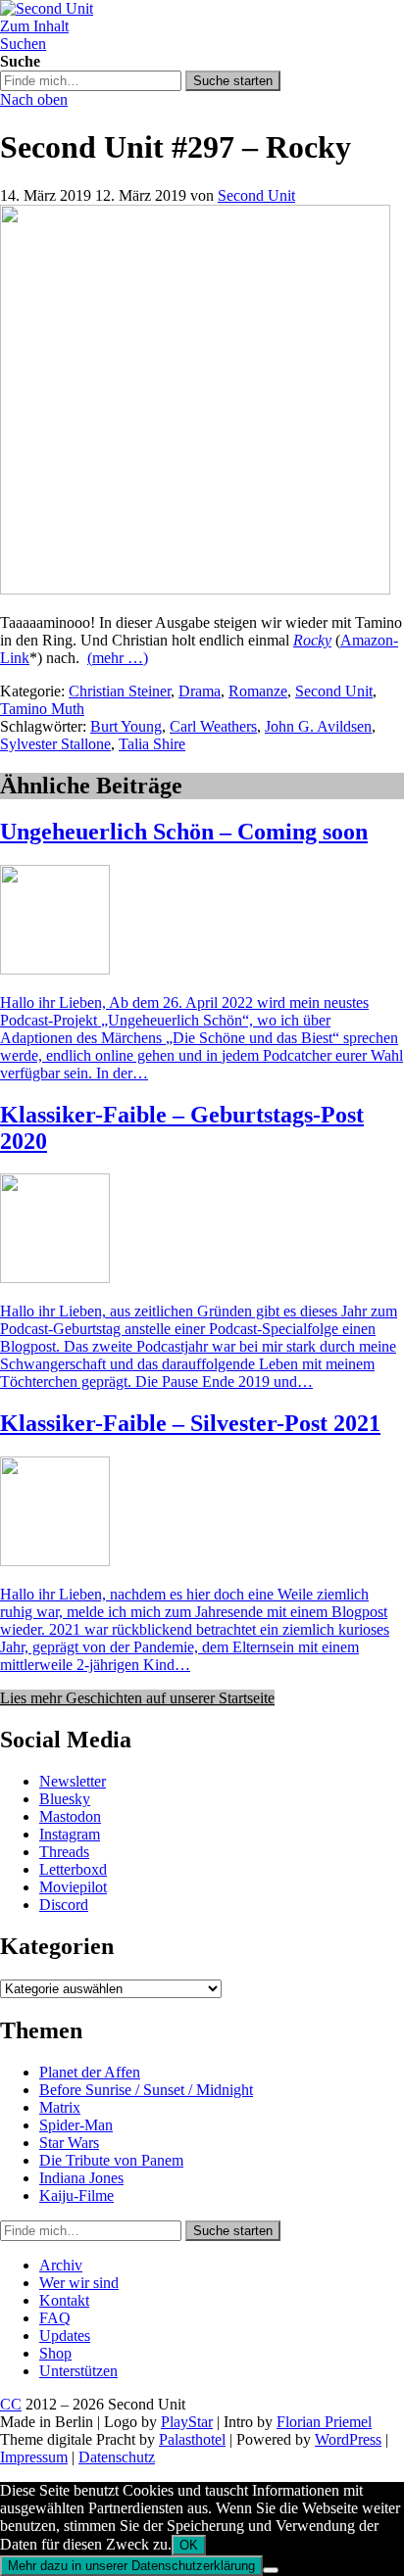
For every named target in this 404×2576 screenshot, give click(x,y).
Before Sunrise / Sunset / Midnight (146, 2090)
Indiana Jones (81, 2178)
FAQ (55, 2318)
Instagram (70, 1834)
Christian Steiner (120, 691)
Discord (64, 1905)
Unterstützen (78, 2371)
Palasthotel (192, 2439)
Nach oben (34, 99)
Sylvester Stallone (55, 744)
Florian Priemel (324, 2422)
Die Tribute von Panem (111, 2160)
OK (189, 2545)
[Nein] (271, 2570)
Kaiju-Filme (76, 2195)
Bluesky (65, 1799)
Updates (65, 2336)
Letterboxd (73, 1869)
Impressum (34, 2457)
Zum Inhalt (34, 26)
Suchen (23, 44)
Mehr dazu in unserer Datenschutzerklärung (131, 2566)
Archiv (61, 2265)
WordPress (348, 2439)
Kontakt (64, 2300)
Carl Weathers (213, 726)
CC (11, 2404)
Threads (64, 1852)
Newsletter (73, 1781)
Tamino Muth (42, 709)
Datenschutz (117, 2457)
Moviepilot (73, 1887)
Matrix (60, 2107)
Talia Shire (152, 744)
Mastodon (70, 1816)
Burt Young (126, 726)
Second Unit (256, 195)
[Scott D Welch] (195, 589)
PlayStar (187, 2422)
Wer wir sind (79, 2283)
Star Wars (69, 2143)
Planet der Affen (90, 2072)
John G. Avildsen (318, 726)
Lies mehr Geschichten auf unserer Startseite (137, 1698)
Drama (200, 691)
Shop (55, 2353)
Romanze (258, 691)
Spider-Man (76, 2125)
